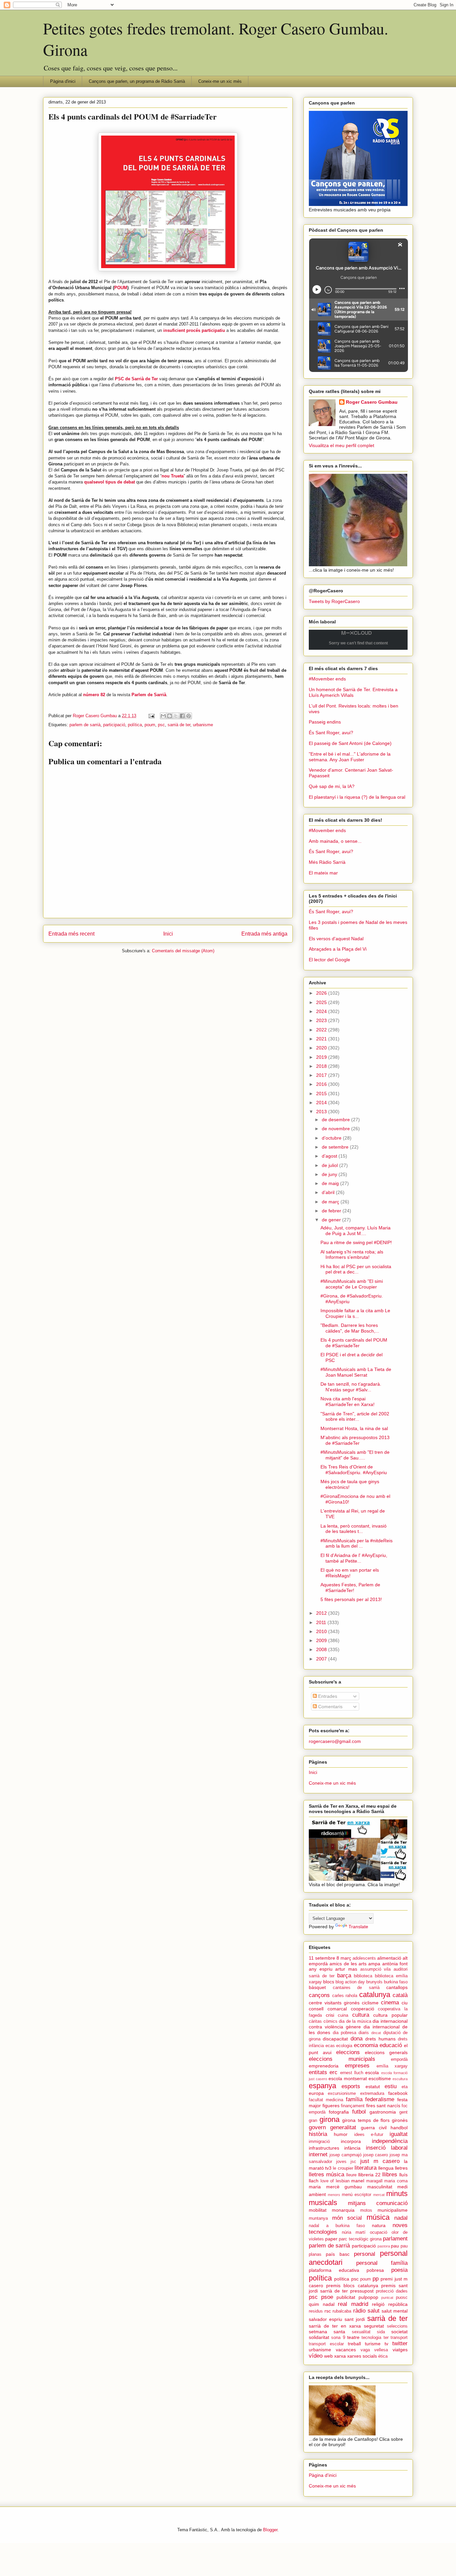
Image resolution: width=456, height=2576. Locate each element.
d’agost (330, 1156)
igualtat (399, 2134)
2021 (322, 1039)
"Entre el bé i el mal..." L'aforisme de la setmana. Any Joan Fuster (350, 757)
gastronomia (383, 2112)
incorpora (351, 2141)
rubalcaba (342, 2311)
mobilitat (318, 2210)
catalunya (375, 1995)
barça (344, 1975)
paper (331, 2239)
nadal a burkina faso (337, 2226)
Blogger (270, 2530)
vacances (346, 2350)
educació (391, 2045)
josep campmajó (346, 2155)
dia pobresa (345, 2033)
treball (354, 2344)
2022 (322, 1030)
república (398, 2304)
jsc (353, 2162)
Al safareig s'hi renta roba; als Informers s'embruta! (352, 1255)
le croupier (343, 2168)
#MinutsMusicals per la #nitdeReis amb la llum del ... (357, 1543)
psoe (327, 2297)
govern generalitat (332, 2127)
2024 (322, 1011)
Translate (358, 1927)
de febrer (332, 1211)
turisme (373, 2344)
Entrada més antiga (264, 934)
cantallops (397, 1987)
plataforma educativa (334, 2270)
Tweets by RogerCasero (334, 601)
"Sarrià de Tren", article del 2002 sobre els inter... (355, 1417)
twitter (400, 2343)
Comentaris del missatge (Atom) (183, 951)
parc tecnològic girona (360, 2239)
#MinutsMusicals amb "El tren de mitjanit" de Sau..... (355, 1455)
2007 (322, 1659)
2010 (322, 1631)
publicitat (346, 2297)
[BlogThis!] (170, 716)
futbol (359, 2112)
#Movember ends (327, 679)
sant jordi (355, 2319)
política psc (346, 2279)
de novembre (336, 1129)
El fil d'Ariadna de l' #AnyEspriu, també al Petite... (354, 1558)
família (354, 2099)
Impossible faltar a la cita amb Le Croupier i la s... (355, 1313)
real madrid (353, 2304)
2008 (322, 1649)
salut (374, 2311)
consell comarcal (328, 2009)
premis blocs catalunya (352, 2286)
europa (316, 2093)
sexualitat (361, 2332)
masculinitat (380, 2187)
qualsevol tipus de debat (109, 482)
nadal (401, 2218)
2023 (322, 1020)
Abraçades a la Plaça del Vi (338, 949)
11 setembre (322, 1958)
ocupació (379, 2232)
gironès (400, 2120)
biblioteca (363, 1976)
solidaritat (319, 2337)
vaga (365, 2350)
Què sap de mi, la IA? (332, 786)
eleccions (348, 2052)
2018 (322, 1066)
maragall (374, 2181)
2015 (322, 1094)
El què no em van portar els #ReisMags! (350, 1573)
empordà (399, 2059)
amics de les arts (348, 1964)
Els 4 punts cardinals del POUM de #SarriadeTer (354, 1343)
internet (318, 2154)
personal (365, 2254)
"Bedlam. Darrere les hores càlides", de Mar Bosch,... (350, 1328)
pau (395, 2246)
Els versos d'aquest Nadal (336, 939)
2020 (322, 1048)
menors (334, 2195)
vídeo (316, 2356)
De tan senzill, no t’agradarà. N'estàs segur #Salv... (351, 1387)
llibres (390, 2174)
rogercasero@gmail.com (335, 1741)
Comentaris (330, 1707)
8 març (344, 1958)
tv (386, 2344)
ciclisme (370, 2003)
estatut (373, 2087)
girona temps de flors (366, 2120)
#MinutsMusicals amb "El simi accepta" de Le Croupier (352, 1284)
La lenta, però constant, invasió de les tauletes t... (354, 1529)
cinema (390, 2003)
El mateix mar (323, 873)
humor (341, 2134)
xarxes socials (362, 2356)
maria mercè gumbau (335, 2187)
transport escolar (326, 2344)
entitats (318, 2072)
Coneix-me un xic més (220, 81)
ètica (383, 2356)
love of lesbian (335, 2181)
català (400, 1995)
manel (358, 2181)
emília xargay (392, 2066)
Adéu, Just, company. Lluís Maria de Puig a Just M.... (356, 1231)
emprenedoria (324, 2066)
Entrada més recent (71, 934)
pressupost (362, 2291)
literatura (366, 2168)
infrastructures (324, 2148)
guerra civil (374, 2128)
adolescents (364, 1958)
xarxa (340, 2356)
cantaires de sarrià (356, 1988)
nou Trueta (173, 476)
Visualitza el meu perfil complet (341, 445)
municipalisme (393, 2210)
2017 (322, 1075)
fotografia (339, 2112)
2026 (322, 993)
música (378, 2217)
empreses (357, 2066)
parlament (395, 2239)
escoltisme (380, 2078)
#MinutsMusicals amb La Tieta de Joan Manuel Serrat (356, 1372)
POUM (121, 288)
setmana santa (327, 2332)
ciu (405, 2003)
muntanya (318, 2218)
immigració (319, 2142)
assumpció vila (376, 1969)
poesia (399, 2270)
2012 (322, 1613)
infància (352, 2148)
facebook (398, 2093)
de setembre (336, 1147)
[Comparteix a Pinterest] (189, 716)
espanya (322, 2086)
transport (399, 2338)
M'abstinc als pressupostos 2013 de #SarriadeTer (355, 1440)
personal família (382, 2263)
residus (316, 2311)
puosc (402, 2298)
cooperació (363, 2009)
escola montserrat (348, 2078)
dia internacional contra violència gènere (358, 2024)
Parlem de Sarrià (149, 695)
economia (366, 2045)
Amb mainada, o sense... (335, 841)
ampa (374, 1964)
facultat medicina (326, 2100)
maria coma (396, 2181)
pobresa (375, 2270)
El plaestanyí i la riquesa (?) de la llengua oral (357, 797)
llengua (386, 2168)
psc (161, 725)
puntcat (387, 2298)
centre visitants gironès (334, 2003)
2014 (322, 1103)
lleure (351, 2175)
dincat (376, 2033)
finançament (353, 2106)
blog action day (350, 1982)
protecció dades (392, 2291)
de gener (332, 1220)
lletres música (326, 2174)
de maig (331, 1183)
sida (381, 2332)
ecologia (344, 2046)
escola (372, 2072)
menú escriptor (357, 2195)
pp (376, 2279)
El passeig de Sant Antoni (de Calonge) (350, 743)
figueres (331, 2106)
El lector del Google (329, 960)
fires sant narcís (383, 2106)
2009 (322, 1640)
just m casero (380, 2161)
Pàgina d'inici (63, 81)
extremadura (372, 2094)
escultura (400, 2079)
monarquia (343, 2210)
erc (333, 2072)
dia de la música (355, 2021)
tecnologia (371, 2338)
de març (331, 1202)
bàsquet (317, 1987)
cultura (361, 2015)
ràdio (359, 2311)
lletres (401, 2168)
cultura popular (390, 2015)
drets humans (380, 2039)
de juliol (330, 1165)
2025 (322, 1002)
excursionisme (342, 2094)
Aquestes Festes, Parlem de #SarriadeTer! (350, 1588)
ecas (330, 2046)
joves (341, 2162)
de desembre (336, 1120)
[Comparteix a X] (176, 716)
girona (329, 2119)
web (328, 2356)
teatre (353, 2337)
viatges (400, 2350)
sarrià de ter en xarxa (335, 2326)
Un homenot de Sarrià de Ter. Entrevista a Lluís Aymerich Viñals (353, 692)
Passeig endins (325, 722)
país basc (337, 2254)
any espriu (321, 1969)
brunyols (374, 1982)
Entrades (327, 1696)
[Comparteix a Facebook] (182, 716)
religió (378, 2304)
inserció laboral (387, 2148)
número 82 (94, 695)
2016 (322, 1084)
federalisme (380, 2099)
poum (150, 725)
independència (390, 2141)
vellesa (381, 2350)
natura (379, 2225)
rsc (328, 2311)
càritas (315, 2021)
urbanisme (203, 725)
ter (386, 2338)
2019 (322, 1057)
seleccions (397, 2326)
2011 (322, 1622)
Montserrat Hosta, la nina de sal (354, 1428)
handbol (399, 2128)
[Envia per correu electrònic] (163, 716)
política (135, 725)
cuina (343, 2015)
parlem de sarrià (85, 725)
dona (357, 2039)
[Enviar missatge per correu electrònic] (151, 716)
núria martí (354, 2232)
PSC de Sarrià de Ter (136, 379)
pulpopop (368, 2297)
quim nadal (322, 2304)
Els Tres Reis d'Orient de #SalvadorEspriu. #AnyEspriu (354, 1470)
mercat (379, 2195)
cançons (319, 1995)
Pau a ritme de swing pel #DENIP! (356, 1242)
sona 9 (338, 2338)
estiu (391, 2086)
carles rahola (345, 1996)
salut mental (395, 2311)
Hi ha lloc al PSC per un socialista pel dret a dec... (356, 1269)
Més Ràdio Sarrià (327, 862)
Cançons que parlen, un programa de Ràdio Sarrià (137, 81)
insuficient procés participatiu (194, 330)
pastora (384, 2246)
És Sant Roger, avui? (331, 733)
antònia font (395, 1964)
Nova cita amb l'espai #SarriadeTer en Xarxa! (348, 1402)
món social (347, 2218)
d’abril (329, 1192)
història (318, 2134)
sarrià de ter (179, 725)
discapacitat (335, 2039)
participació (114, 725)
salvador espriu (325, 2319)
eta (405, 2087)
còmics (330, 2021)
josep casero (376, 2155)
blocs (329, 1982)
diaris (364, 2033)
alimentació (389, 1958)
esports (351, 2086)
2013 (322, 1112)
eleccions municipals (342, 2059)
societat (399, 2332)
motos (366, 2210)
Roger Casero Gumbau (372, 402)
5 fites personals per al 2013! (351, 1599)
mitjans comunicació (378, 2203)
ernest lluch (352, 2073)
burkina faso (396, 1982)
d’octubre (332, 1138)
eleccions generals (386, 2052)
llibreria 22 (369, 2175)
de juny (330, 1174)
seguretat (374, 2326)
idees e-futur (369, 2135)
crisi (330, 2015)
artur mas (346, 1969)
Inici (168, 934)
